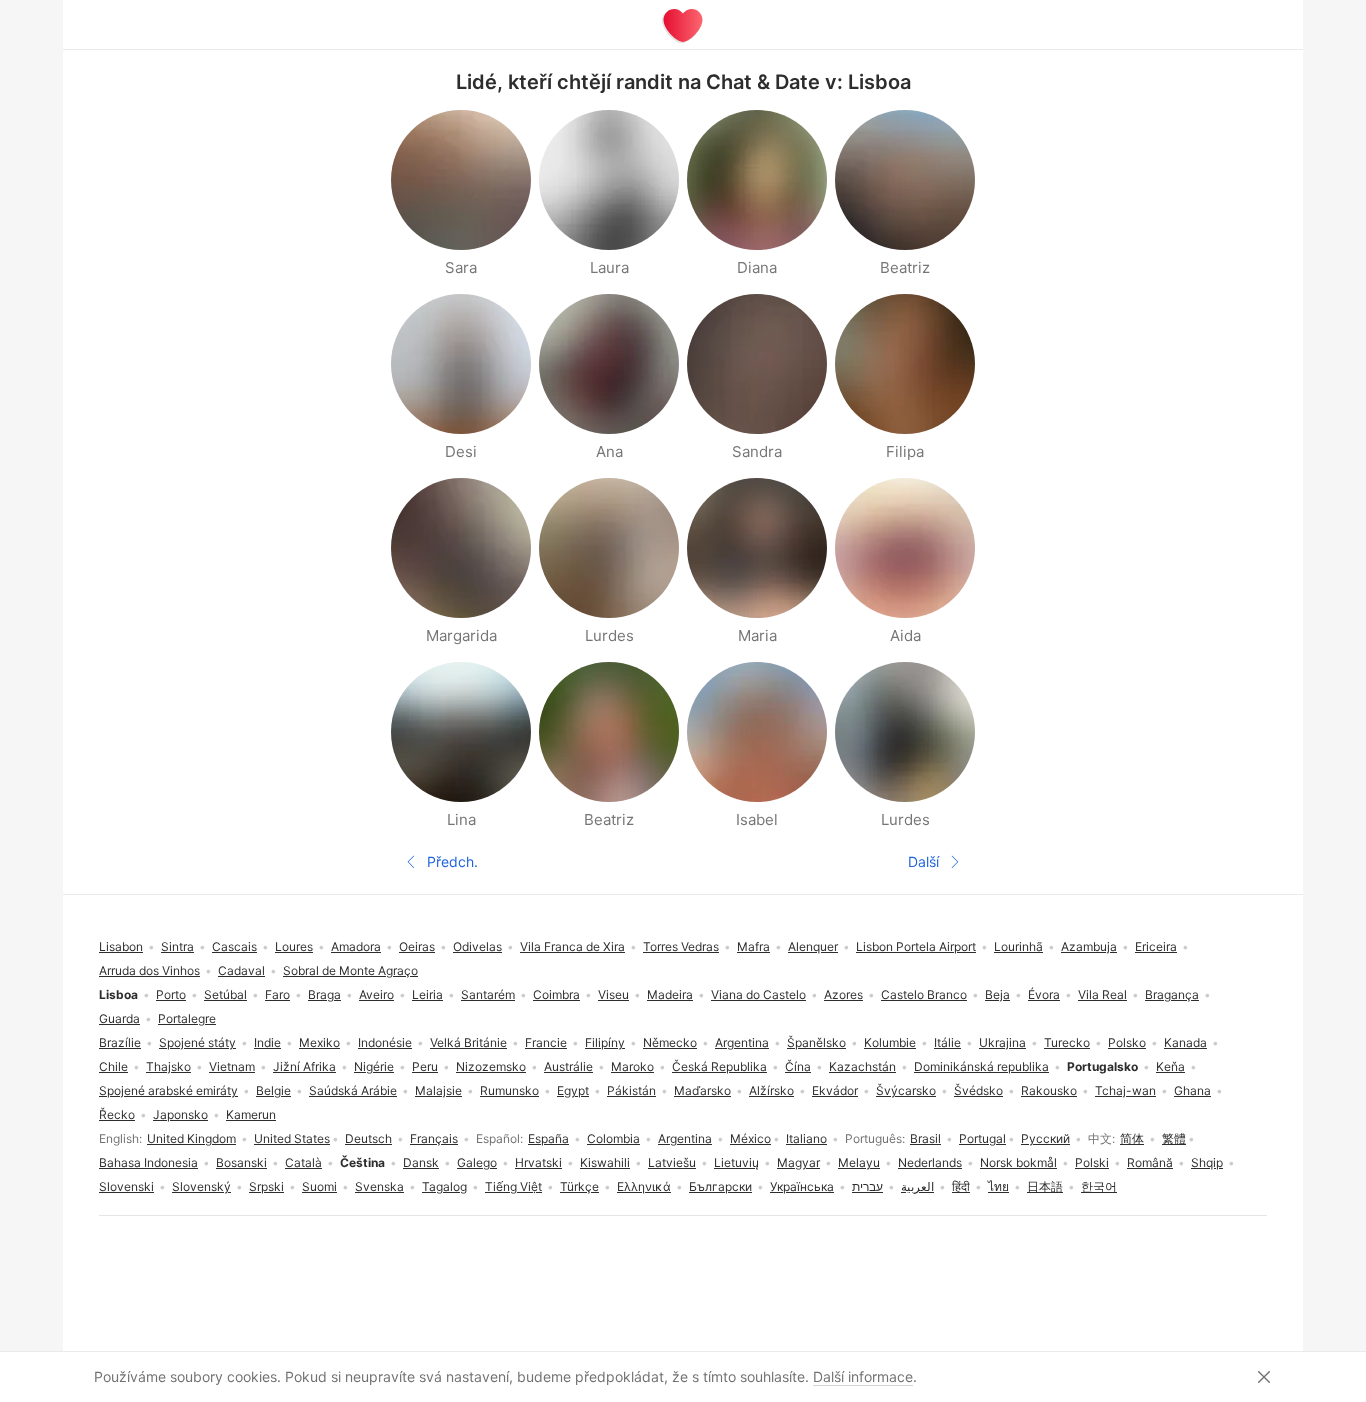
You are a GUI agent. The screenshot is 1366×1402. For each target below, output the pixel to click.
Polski (1092, 1162)
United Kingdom (191, 1138)
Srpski (266, 1186)
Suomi (319, 1186)
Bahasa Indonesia (148, 1162)
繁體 (1174, 1138)
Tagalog (444, 1186)
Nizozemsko (491, 1066)
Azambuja (1089, 946)
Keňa (1170, 1066)
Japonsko (180, 1114)
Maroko (632, 1066)
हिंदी (961, 1186)
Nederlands (930, 1162)
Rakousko (1049, 1090)
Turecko (1067, 1042)
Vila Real (1102, 994)
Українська (802, 1186)
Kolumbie (890, 1042)
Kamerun (251, 1114)
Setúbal (225, 994)
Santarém (488, 994)
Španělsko (816, 1042)
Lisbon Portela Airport (916, 946)
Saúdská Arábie (353, 1090)
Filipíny (605, 1042)
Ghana (1192, 1090)
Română (1150, 1162)
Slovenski (126, 1186)
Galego (477, 1162)
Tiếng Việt (513, 1186)
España (548, 1138)
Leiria (427, 994)
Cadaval (241, 970)
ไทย (998, 1186)
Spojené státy (197, 1042)
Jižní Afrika (304, 1066)
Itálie (947, 1042)
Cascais (234, 946)
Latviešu (672, 1162)
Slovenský (201, 1186)
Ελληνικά (644, 1186)
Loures (294, 946)
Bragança (1172, 994)
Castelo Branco (924, 994)
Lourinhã (1018, 946)
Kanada (1185, 1042)
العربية (917, 1186)
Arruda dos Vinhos (149, 970)
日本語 (1045, 1186)
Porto (171, 994)
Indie (267, 1042)
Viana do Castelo (758, 994)
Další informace (863, 1376)
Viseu (613, 994)
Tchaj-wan (1125, 1090)
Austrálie (568, 1066)
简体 (1132, 1138)
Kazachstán (862, 1066)
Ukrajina (1002, 1042)
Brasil (925, 1138)
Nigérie (374, 1066)
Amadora (356, 946)
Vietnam (232, 1066)
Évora (1044, 994)
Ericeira (1156, 946)
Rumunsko (509, 1090)
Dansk (421, 1162)
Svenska (379, 1186)
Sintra (177, 946)
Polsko (1127, 1042)
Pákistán (631, 1090)
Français (434, 1138)
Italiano (806, 1138)
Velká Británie (468, 1042)
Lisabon (121, 946)
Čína (798, 1066)
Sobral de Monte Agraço (350, 970)
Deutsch (368, 1138)
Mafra (753, 946)
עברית (867, 1186)
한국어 (1099, 1186)
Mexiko (319, 1042)
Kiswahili (605, 1162)
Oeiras (417, 946)
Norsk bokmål (1018, 1162)
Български (720, 1186)
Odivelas (477, 946)
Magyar (798, 1162)
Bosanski (241, 1162)
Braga (324, 994)
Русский (1045, 1138)
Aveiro (376, 994)
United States (292, 1138)
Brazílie (120, 1042)
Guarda (119, 1018)
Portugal (982, 1138)
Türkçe (579, 1186)
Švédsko (978, 1090)
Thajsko (168, 1066)
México (750, 1138)
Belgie (273, 1090)
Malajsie (438, 1090)
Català (303, 1162)
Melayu (859, 1162)
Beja (997, 994)
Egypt (573, 1090)
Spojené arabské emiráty (168, 1090)
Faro (277, 994)
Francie (546, 1042)
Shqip (1207, 1162)
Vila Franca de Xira (572, 946)
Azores (843, 994)
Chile (113, 1066)
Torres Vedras (681, 946)
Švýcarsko (906, 1090)
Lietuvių (736, 1162)
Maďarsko (702, 1090)
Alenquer (813, 946)
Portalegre (187, 1018)
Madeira (670, 994)
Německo (670, 1042)
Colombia (613, 1138)
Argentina (685, 1138)
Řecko (117, 1114)
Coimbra (556, 994)
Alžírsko (771, 1090)
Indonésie (385, 1042)
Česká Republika (719, 1066)
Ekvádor (835, 1090)
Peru (425, 1066)
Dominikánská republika (981, 1066)
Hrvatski (538, 1162)
